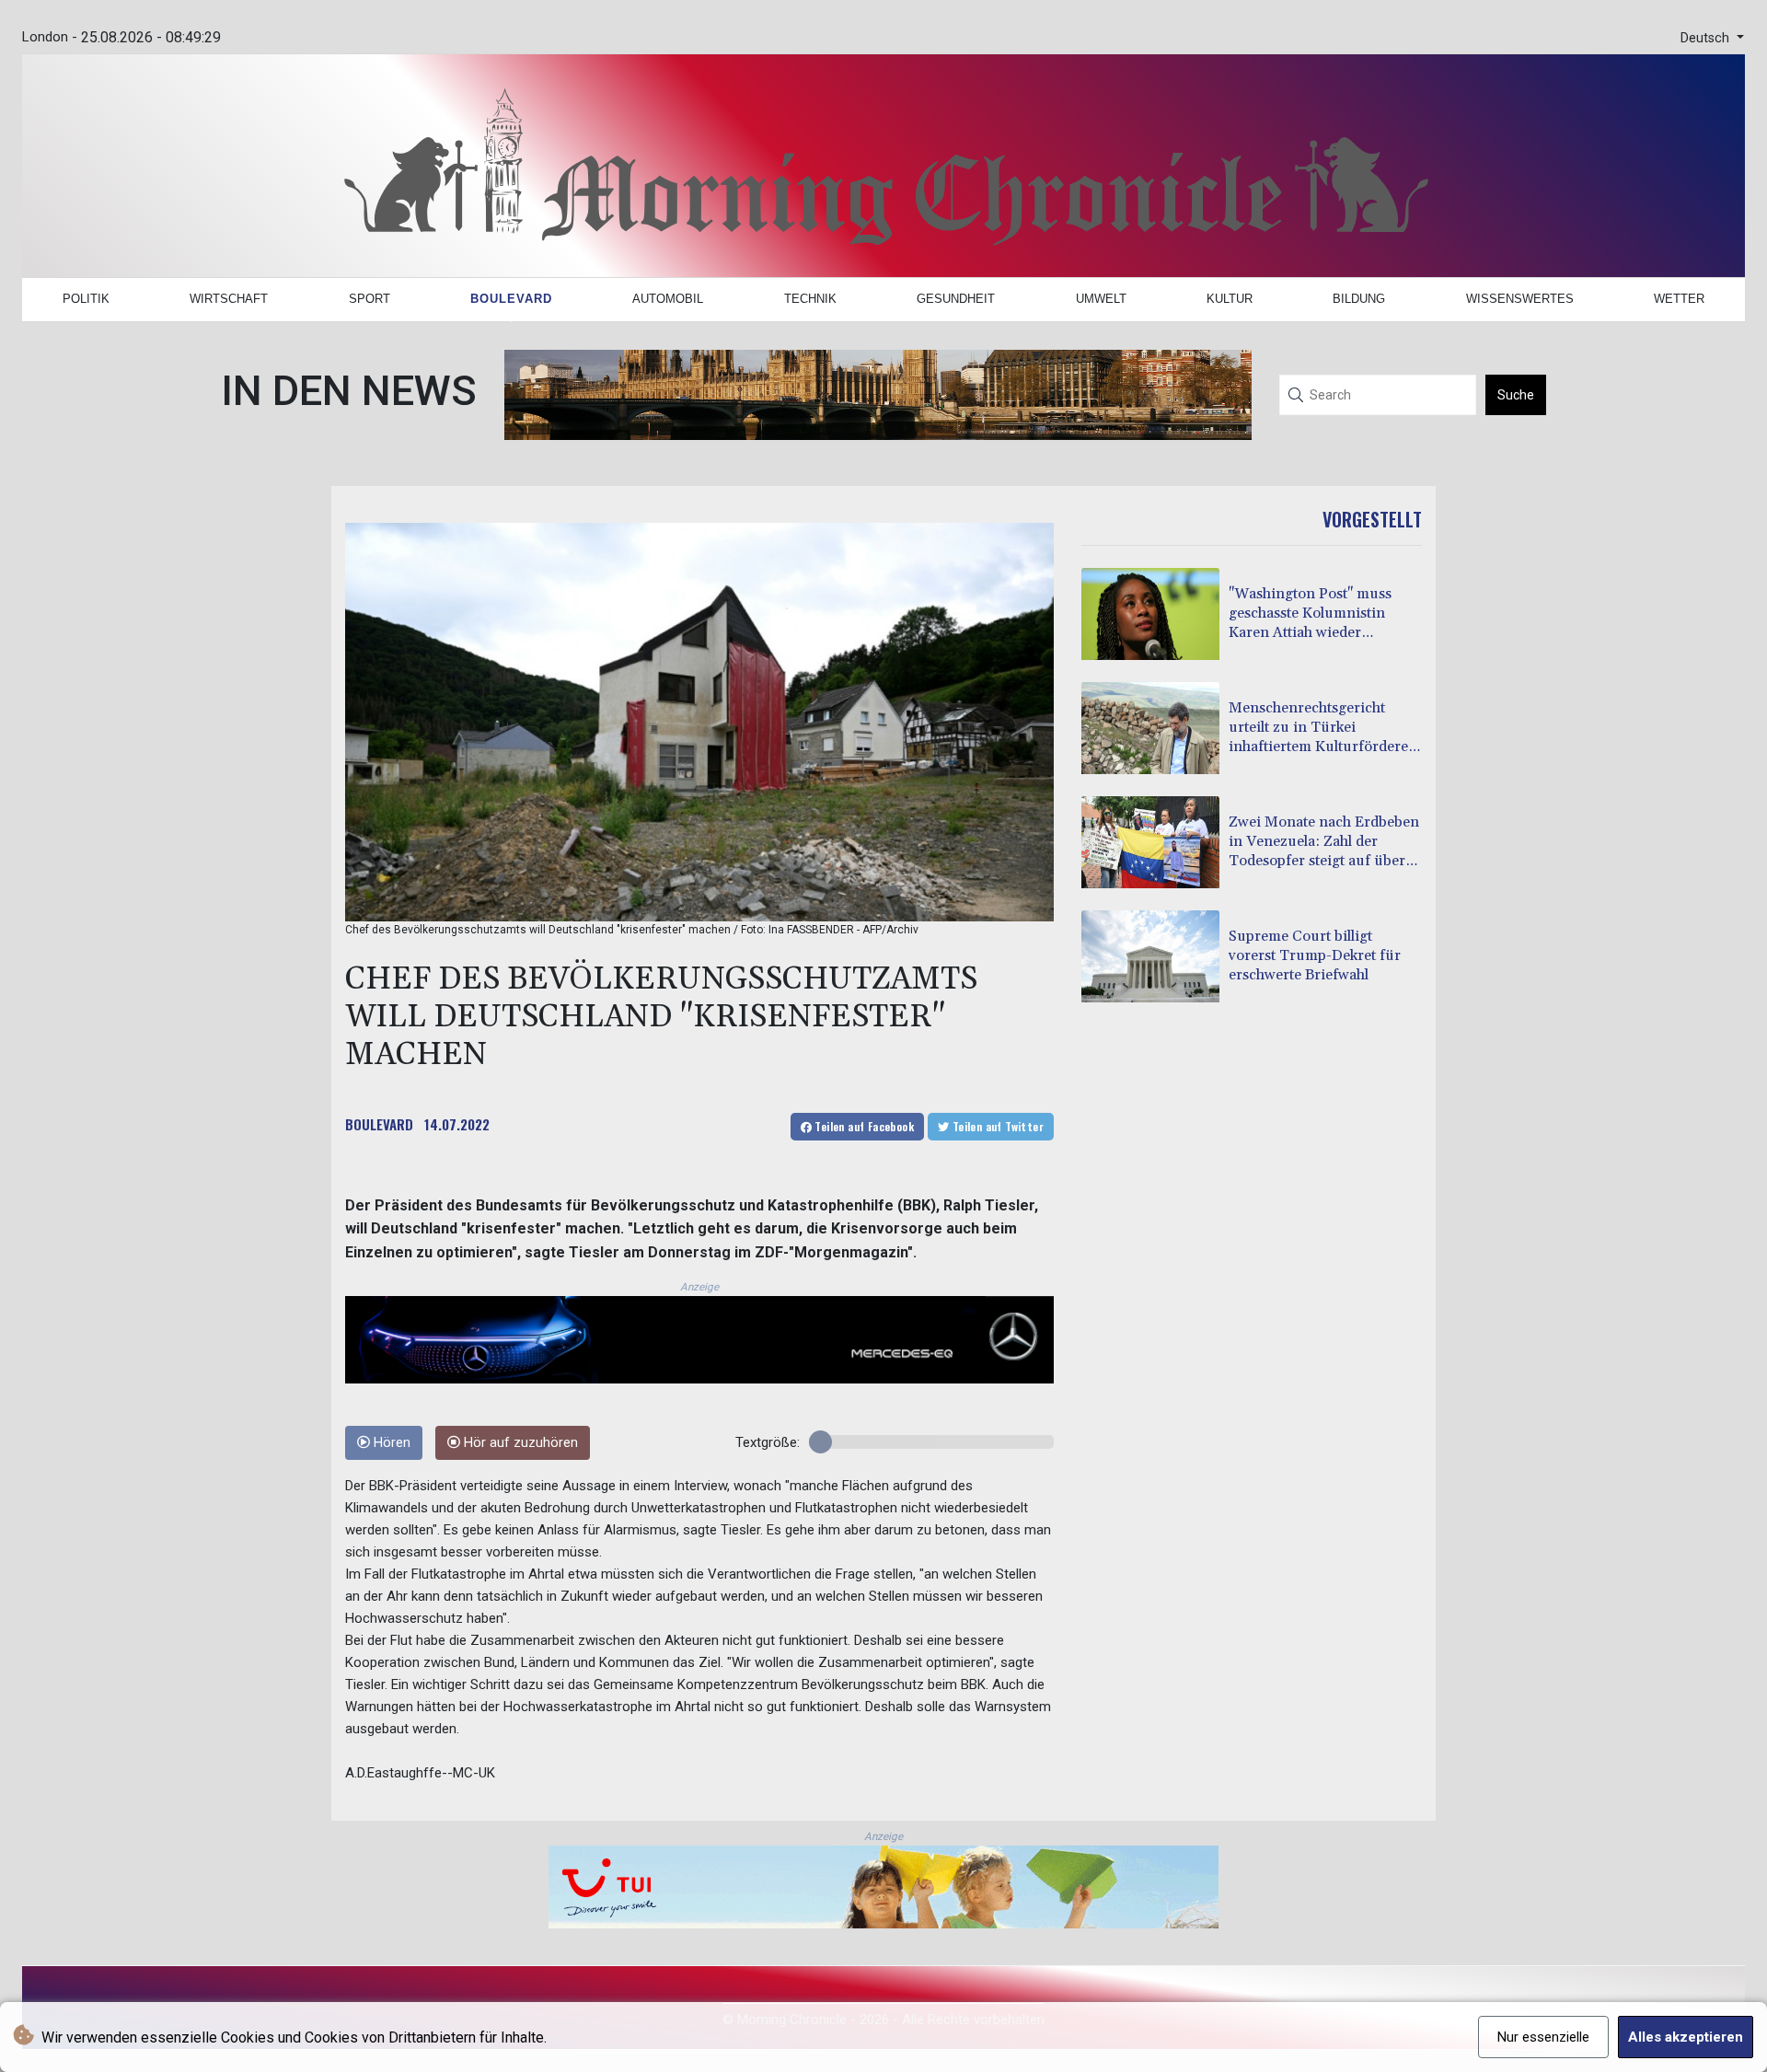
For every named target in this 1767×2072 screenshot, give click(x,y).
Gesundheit (956, 299)
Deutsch (1707, 38)
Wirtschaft (229, 299)
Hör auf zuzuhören (519, 1443)
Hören (390, 1443)
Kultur (1230, 299)
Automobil (668, 299)
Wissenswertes (1520, 299)
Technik (810, 299)
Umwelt (1101, 299)
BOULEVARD (379, 1124)
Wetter (1679, 299)
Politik (86, 299)
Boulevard (511, 299)
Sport (370, 299)
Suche (1516, 395)
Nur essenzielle (1543, 2037)
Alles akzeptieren (1686, 2037)
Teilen (863, 1126)
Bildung (1359, 299)
